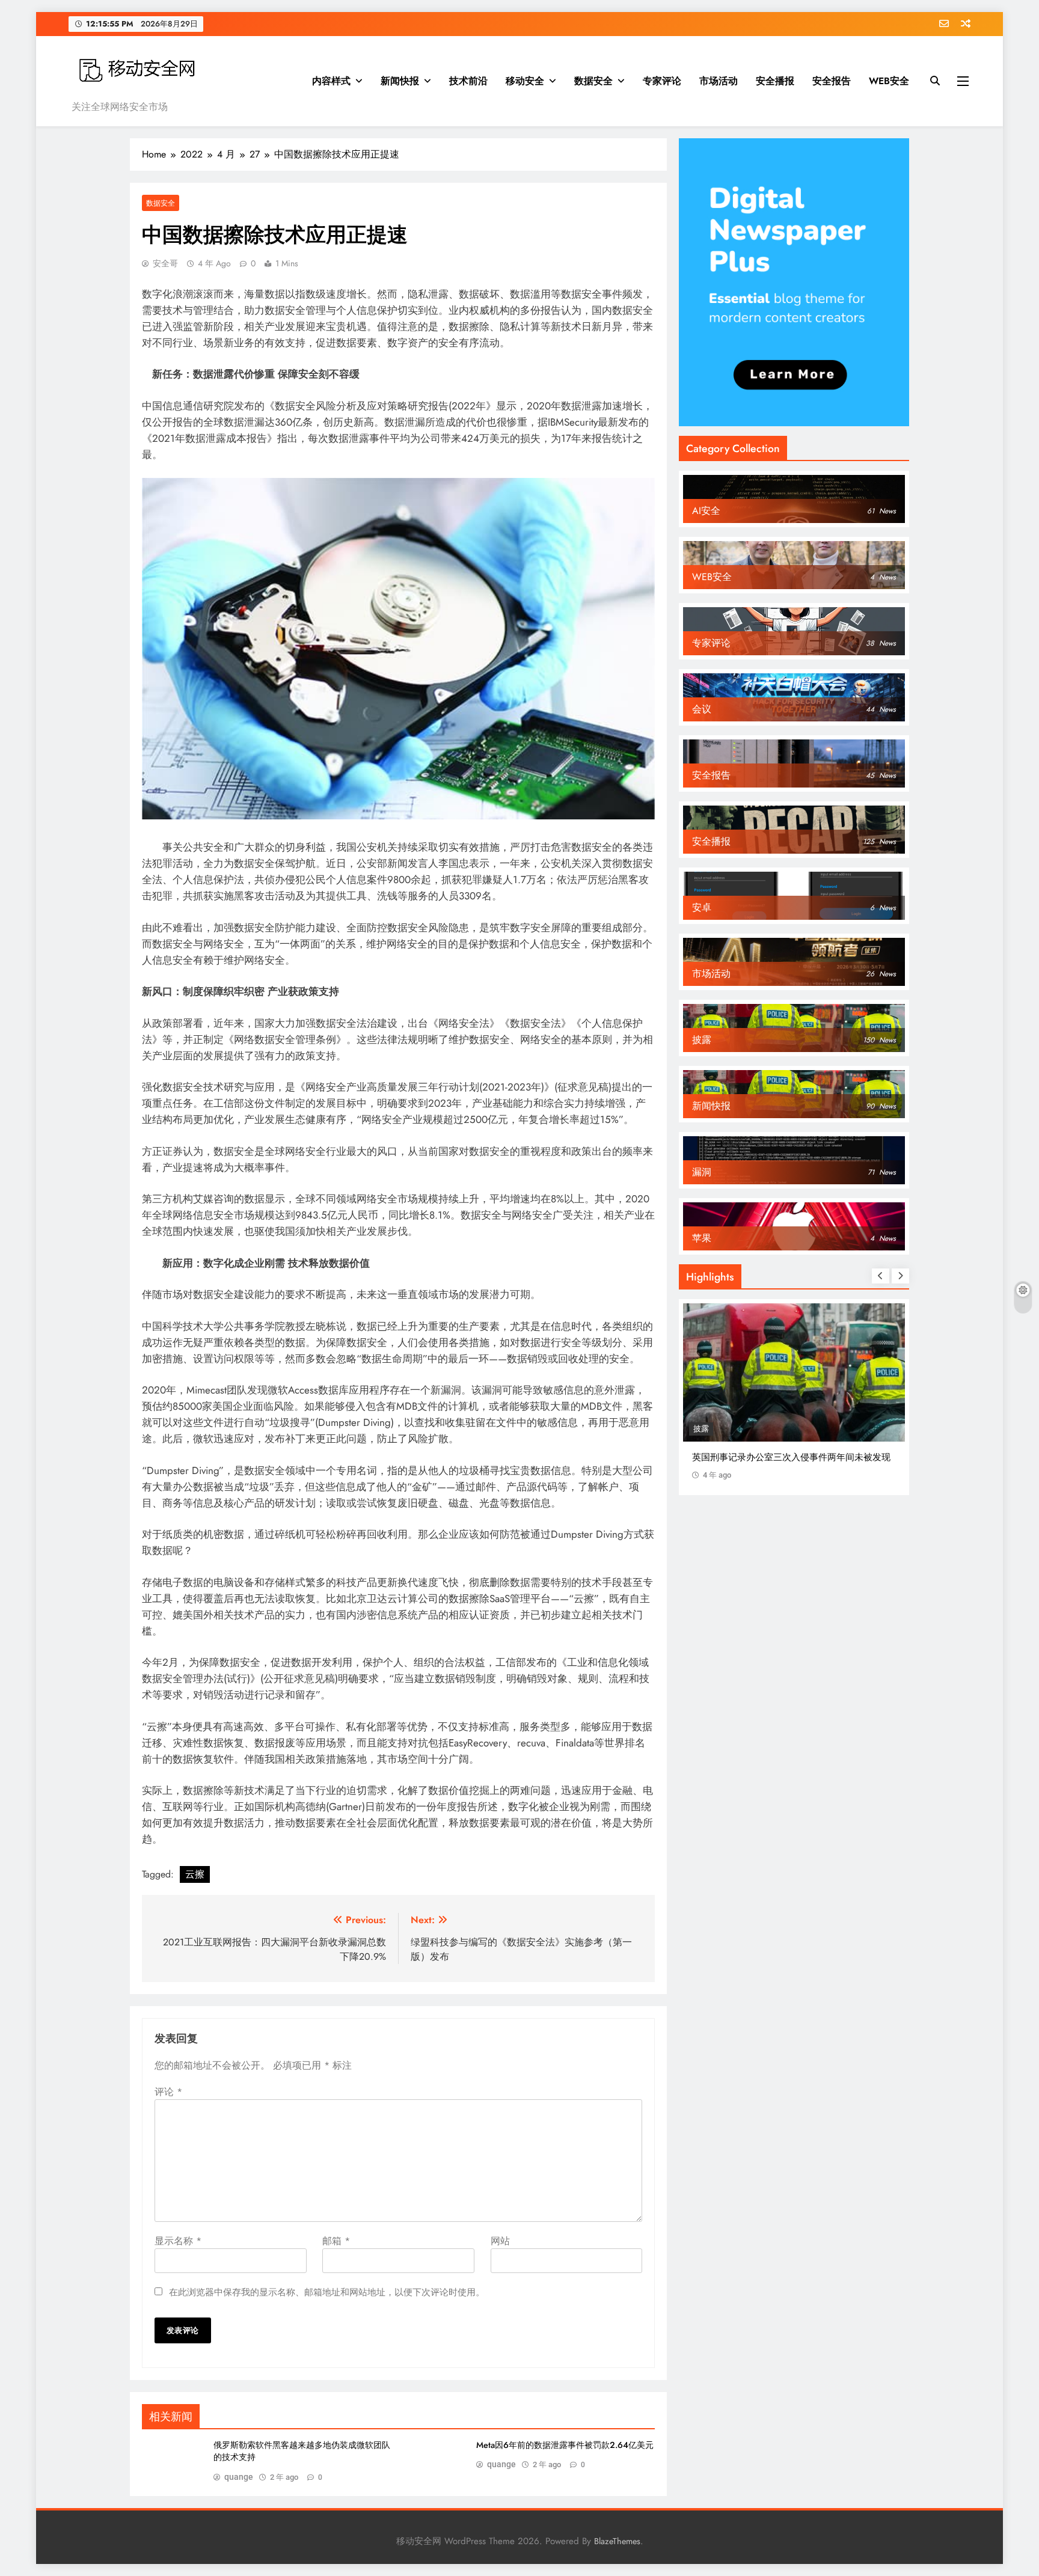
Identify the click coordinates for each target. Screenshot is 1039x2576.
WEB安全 (889, 81)
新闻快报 (400, 81)
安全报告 (832, 81)
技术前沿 (468, 81)
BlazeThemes (617, 2541)
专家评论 (662, 81)
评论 (168, 2092)
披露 (701, 1429)
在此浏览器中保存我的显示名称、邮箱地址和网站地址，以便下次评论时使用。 (327, 2292)
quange (239, 2477)
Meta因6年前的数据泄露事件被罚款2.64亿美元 (565, 2445)
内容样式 (331, 81)
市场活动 (719, 81)
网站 (500, 2241)
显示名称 (178, 2241)
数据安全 (593, 81)
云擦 (195, 1874)
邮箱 (336, 2241)
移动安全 (525, 81)
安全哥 (165, 263)
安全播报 (775, 81)
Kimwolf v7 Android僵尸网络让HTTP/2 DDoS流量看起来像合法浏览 (793, 1464)
